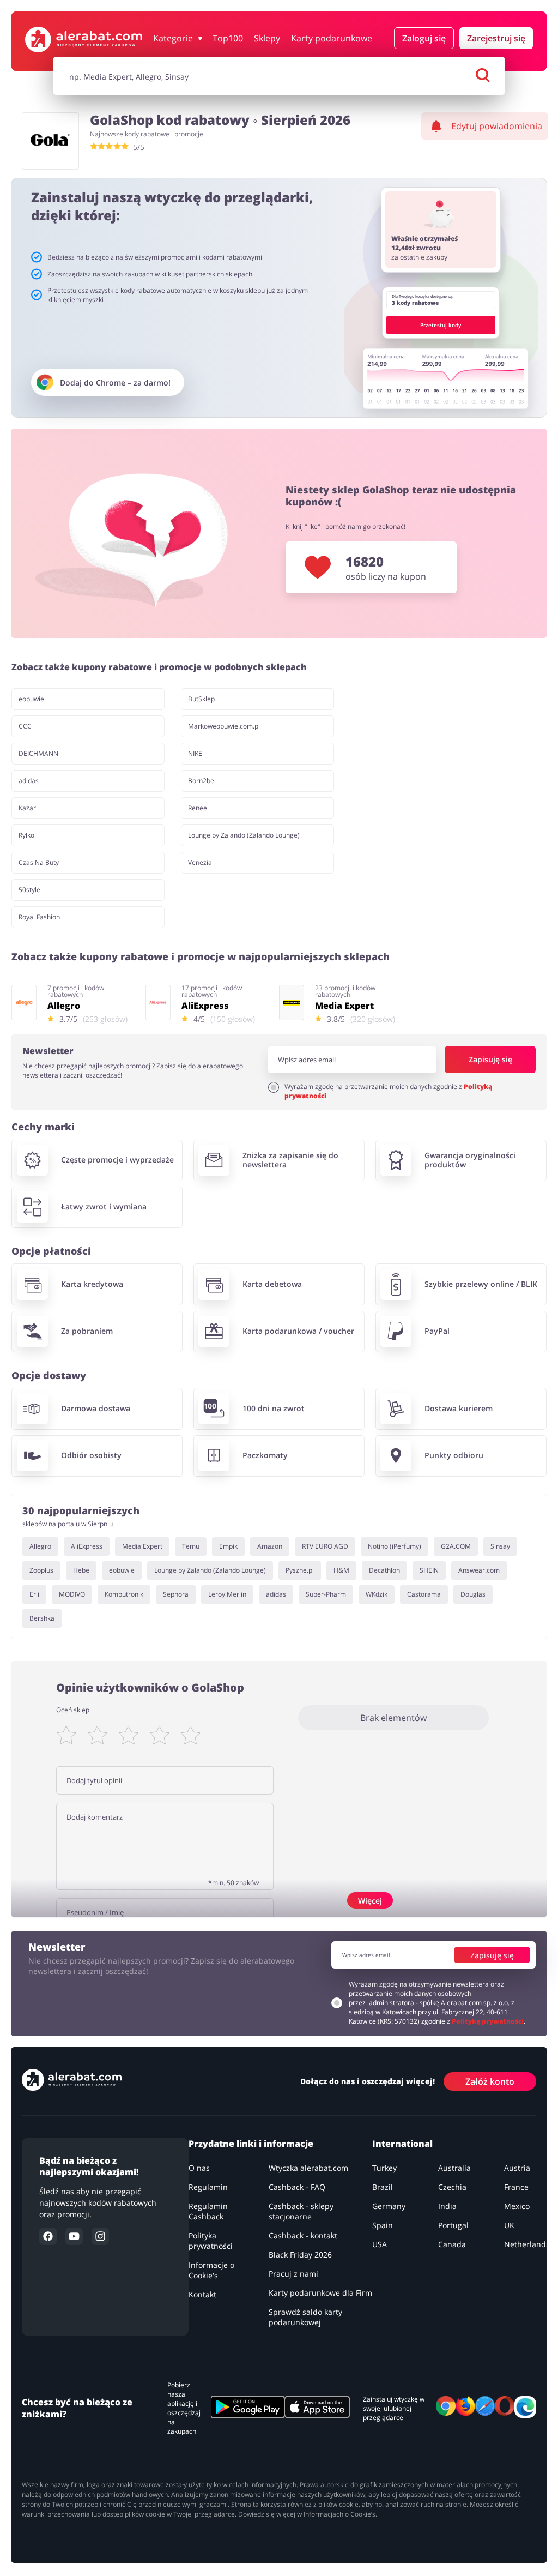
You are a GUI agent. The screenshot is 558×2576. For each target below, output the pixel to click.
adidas (29, 781)
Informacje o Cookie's (211, 2270)
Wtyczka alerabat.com (308, 2168)
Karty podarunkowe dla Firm (320, 2293)
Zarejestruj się (496, 38)
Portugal (453, 2225)
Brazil (383, 2187)
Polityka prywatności (211, 2241)
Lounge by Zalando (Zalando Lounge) (244, 835)
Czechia (452, 2187)
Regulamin (208, 2187)
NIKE (195, 753)
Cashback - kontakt (303, 2235)
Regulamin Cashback (208, 2211)
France (516, 2187)
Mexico (517, 2206)
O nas (199, 2168)
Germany (389, 2206)
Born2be (201, 781)
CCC (25, 726)
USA (380, 2244)
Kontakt (202, 2294)
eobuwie (31, 699)
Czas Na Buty (39, 862)
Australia (454, 2168)
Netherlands (527, 2244)
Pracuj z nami (293, 2274)
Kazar (27, 808)
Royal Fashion (39, 917)
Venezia (200, 862)
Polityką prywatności (488, 2021)
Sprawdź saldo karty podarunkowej (305, 2317)
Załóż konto (490, 2081)
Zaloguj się (424, 38)
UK (509, 2225)
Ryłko (26, 835)
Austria (517, 2168)
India (447, 2206)
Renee (198, 808)
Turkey (384, 2168)
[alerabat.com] (84, 40)
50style (29, 890)
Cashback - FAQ (297, 2187)
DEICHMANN (38, 753)
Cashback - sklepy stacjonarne (301, 2211)
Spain (383, 2225)
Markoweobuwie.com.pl (224, 726)
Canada (452, 2244)
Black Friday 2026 (300, 2255)
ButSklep (201, 699)
